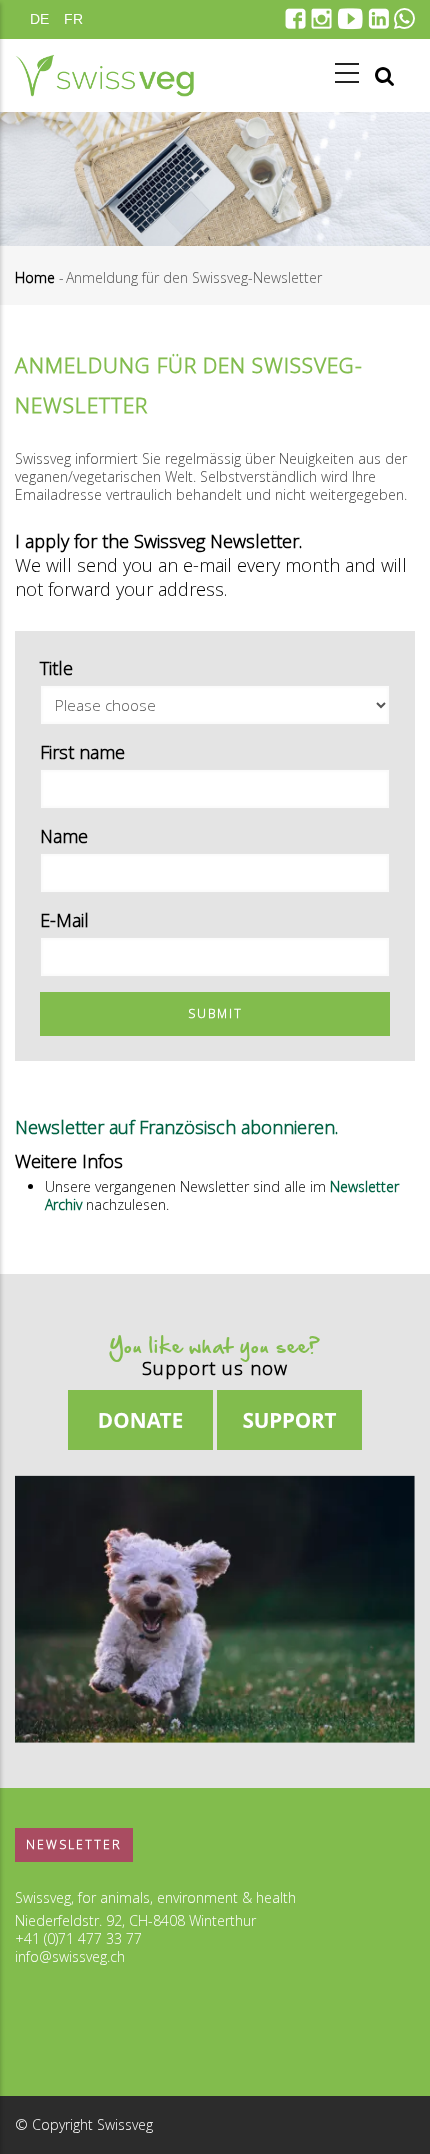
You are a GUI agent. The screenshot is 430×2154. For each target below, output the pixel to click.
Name (64, 836)
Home (35, 277)
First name (82, 752)
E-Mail (64, 920)
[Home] (104, 75)
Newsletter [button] (74, 1844)
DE (39, 19)
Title (56, 668)
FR (73, 19)
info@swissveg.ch (70, 1956)
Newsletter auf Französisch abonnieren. (176, 1127)
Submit (215, 1013)
